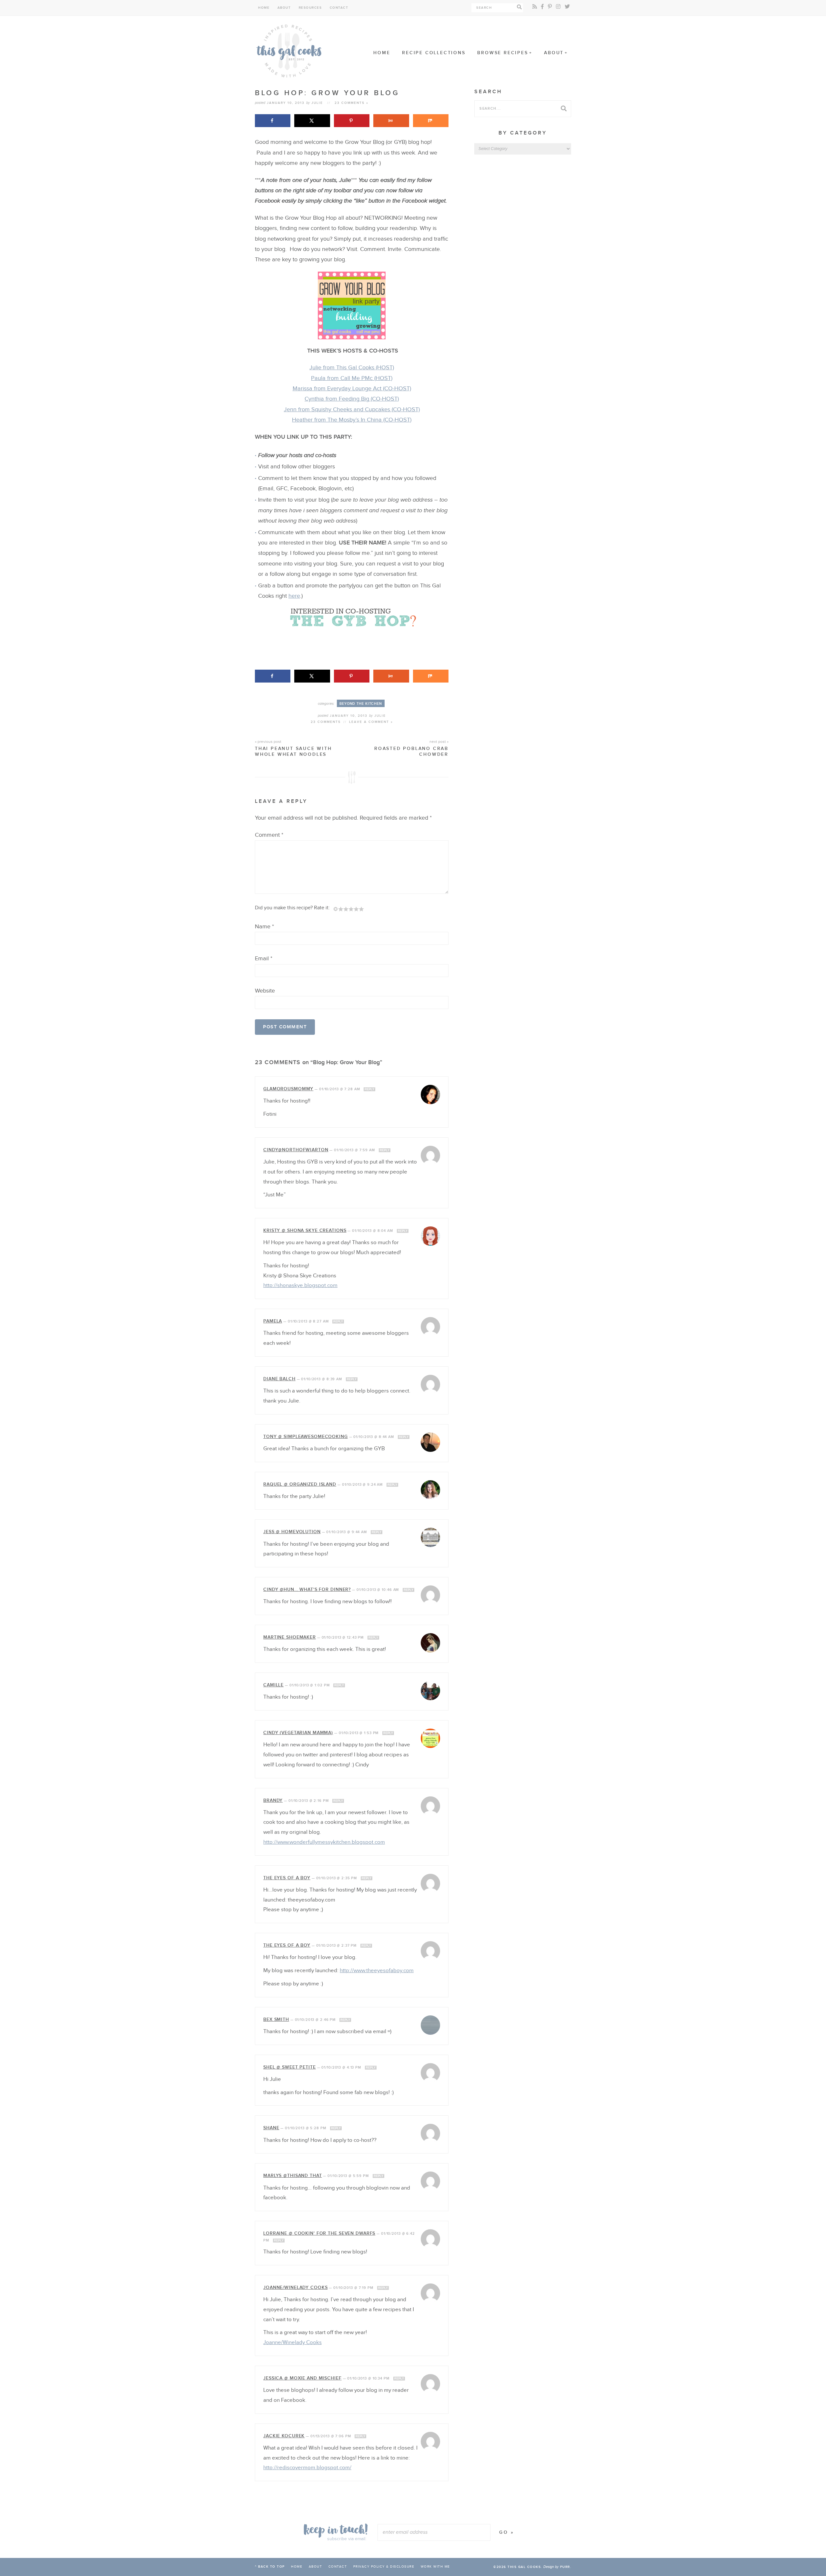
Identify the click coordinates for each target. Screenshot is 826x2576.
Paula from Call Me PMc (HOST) (352, 378)
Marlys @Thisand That (293, 2176)
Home (264, 8)
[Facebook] (542, 7)
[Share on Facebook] (273, 121)
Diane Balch (279, 1379)
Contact (339, 8)
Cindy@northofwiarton (296, 1150)
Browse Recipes (503, 53)
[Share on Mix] (431, 121)
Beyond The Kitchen (361, 704)
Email (264, 959)
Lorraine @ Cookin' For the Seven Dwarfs (319, 2233)
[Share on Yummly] (391, 121)
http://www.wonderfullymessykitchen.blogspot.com (324, 1842)
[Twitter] (567, 7)
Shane (271, 2128)
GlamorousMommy (288, 1089)
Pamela (273, 1321)
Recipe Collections (434, 53)
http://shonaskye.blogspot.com (300, 1285)
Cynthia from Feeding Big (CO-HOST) (352, 399)
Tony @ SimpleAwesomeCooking (306, 1437)
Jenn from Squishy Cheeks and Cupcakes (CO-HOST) (352, 409)
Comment (269, 835)
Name (264, 927)
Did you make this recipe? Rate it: (292, 908)
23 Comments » (352, 103)
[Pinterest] (550, 7)
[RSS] (535, 7)
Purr (565, 2567)
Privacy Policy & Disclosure (384, 2567)
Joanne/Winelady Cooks (292, 2342)
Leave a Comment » (371, 722)
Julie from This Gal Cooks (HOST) (352, 368)
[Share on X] (312, 121)
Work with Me (435, 2567)
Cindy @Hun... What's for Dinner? (307, 1589)
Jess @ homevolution (292, 1532)
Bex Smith (276, 2019)
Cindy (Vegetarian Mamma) (298, 1733)
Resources (310, 8)
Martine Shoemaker (290, 1637)
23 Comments (326, 722)
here (294, 596)
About (284, 8)
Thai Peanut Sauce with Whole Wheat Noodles (293, 748)
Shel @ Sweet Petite (290, 2067)
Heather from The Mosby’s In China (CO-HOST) (352, 420)
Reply (369, 1089)
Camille (273, 1685)
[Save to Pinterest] (352, 121)
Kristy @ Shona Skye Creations (305, 1230)
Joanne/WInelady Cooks (295, 2287)
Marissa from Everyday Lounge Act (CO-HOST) (352, 389)
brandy (273, 1800)
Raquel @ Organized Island (300, 1484)
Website (265, 991)
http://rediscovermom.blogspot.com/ (307, 2468)
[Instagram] (558, 7)
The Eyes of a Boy (287, 1878)
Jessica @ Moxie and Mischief (302, 2378)
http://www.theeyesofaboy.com (377, 1971)
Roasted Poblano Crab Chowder (411, 748)
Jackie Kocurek (284, 2436)
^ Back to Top (270, 2567)
